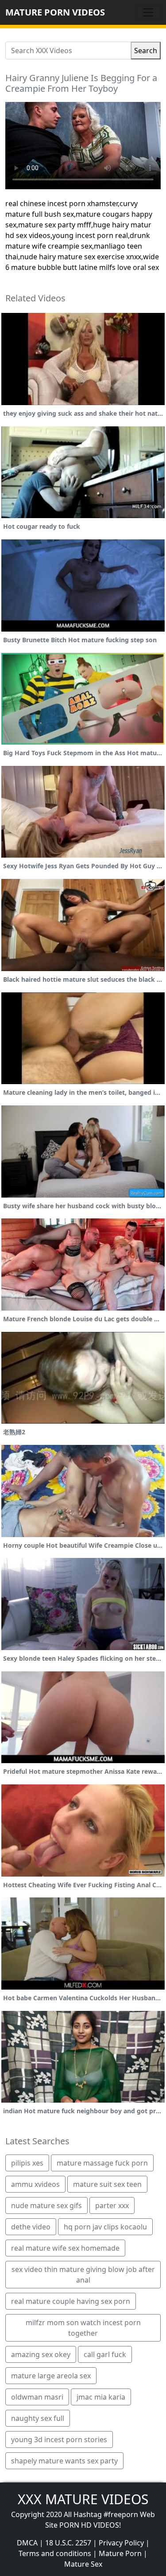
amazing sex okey (41, 2354)
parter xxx (112, 2205)
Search (146, 51)
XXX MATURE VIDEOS (83, 2499)
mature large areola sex (51, 2376)
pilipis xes (27, 2163)
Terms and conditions (55, 2553)
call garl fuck (105, 2354)
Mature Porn (120, 2553)
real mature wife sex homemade (65, 2248)
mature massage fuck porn (102, 2163)
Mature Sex (83, 2564)
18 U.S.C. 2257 (68, 2543)
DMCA (27, 2543)
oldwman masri (37, 2397)
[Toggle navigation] (148, 12)
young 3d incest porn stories (59, 2439)
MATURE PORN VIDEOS (55, 12)
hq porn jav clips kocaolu (105, 2227)
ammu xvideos (35, 2184)
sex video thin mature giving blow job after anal (83, 2275)
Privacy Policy (121, 2543)
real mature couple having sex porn (71, 2301)
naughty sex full (38, 2418)
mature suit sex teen (107, 2184)
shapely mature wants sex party (64, 2461)
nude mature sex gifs (46, 2205)
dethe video (31, 2227)
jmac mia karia (101, 2397)
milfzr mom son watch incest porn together (83, 2328)
